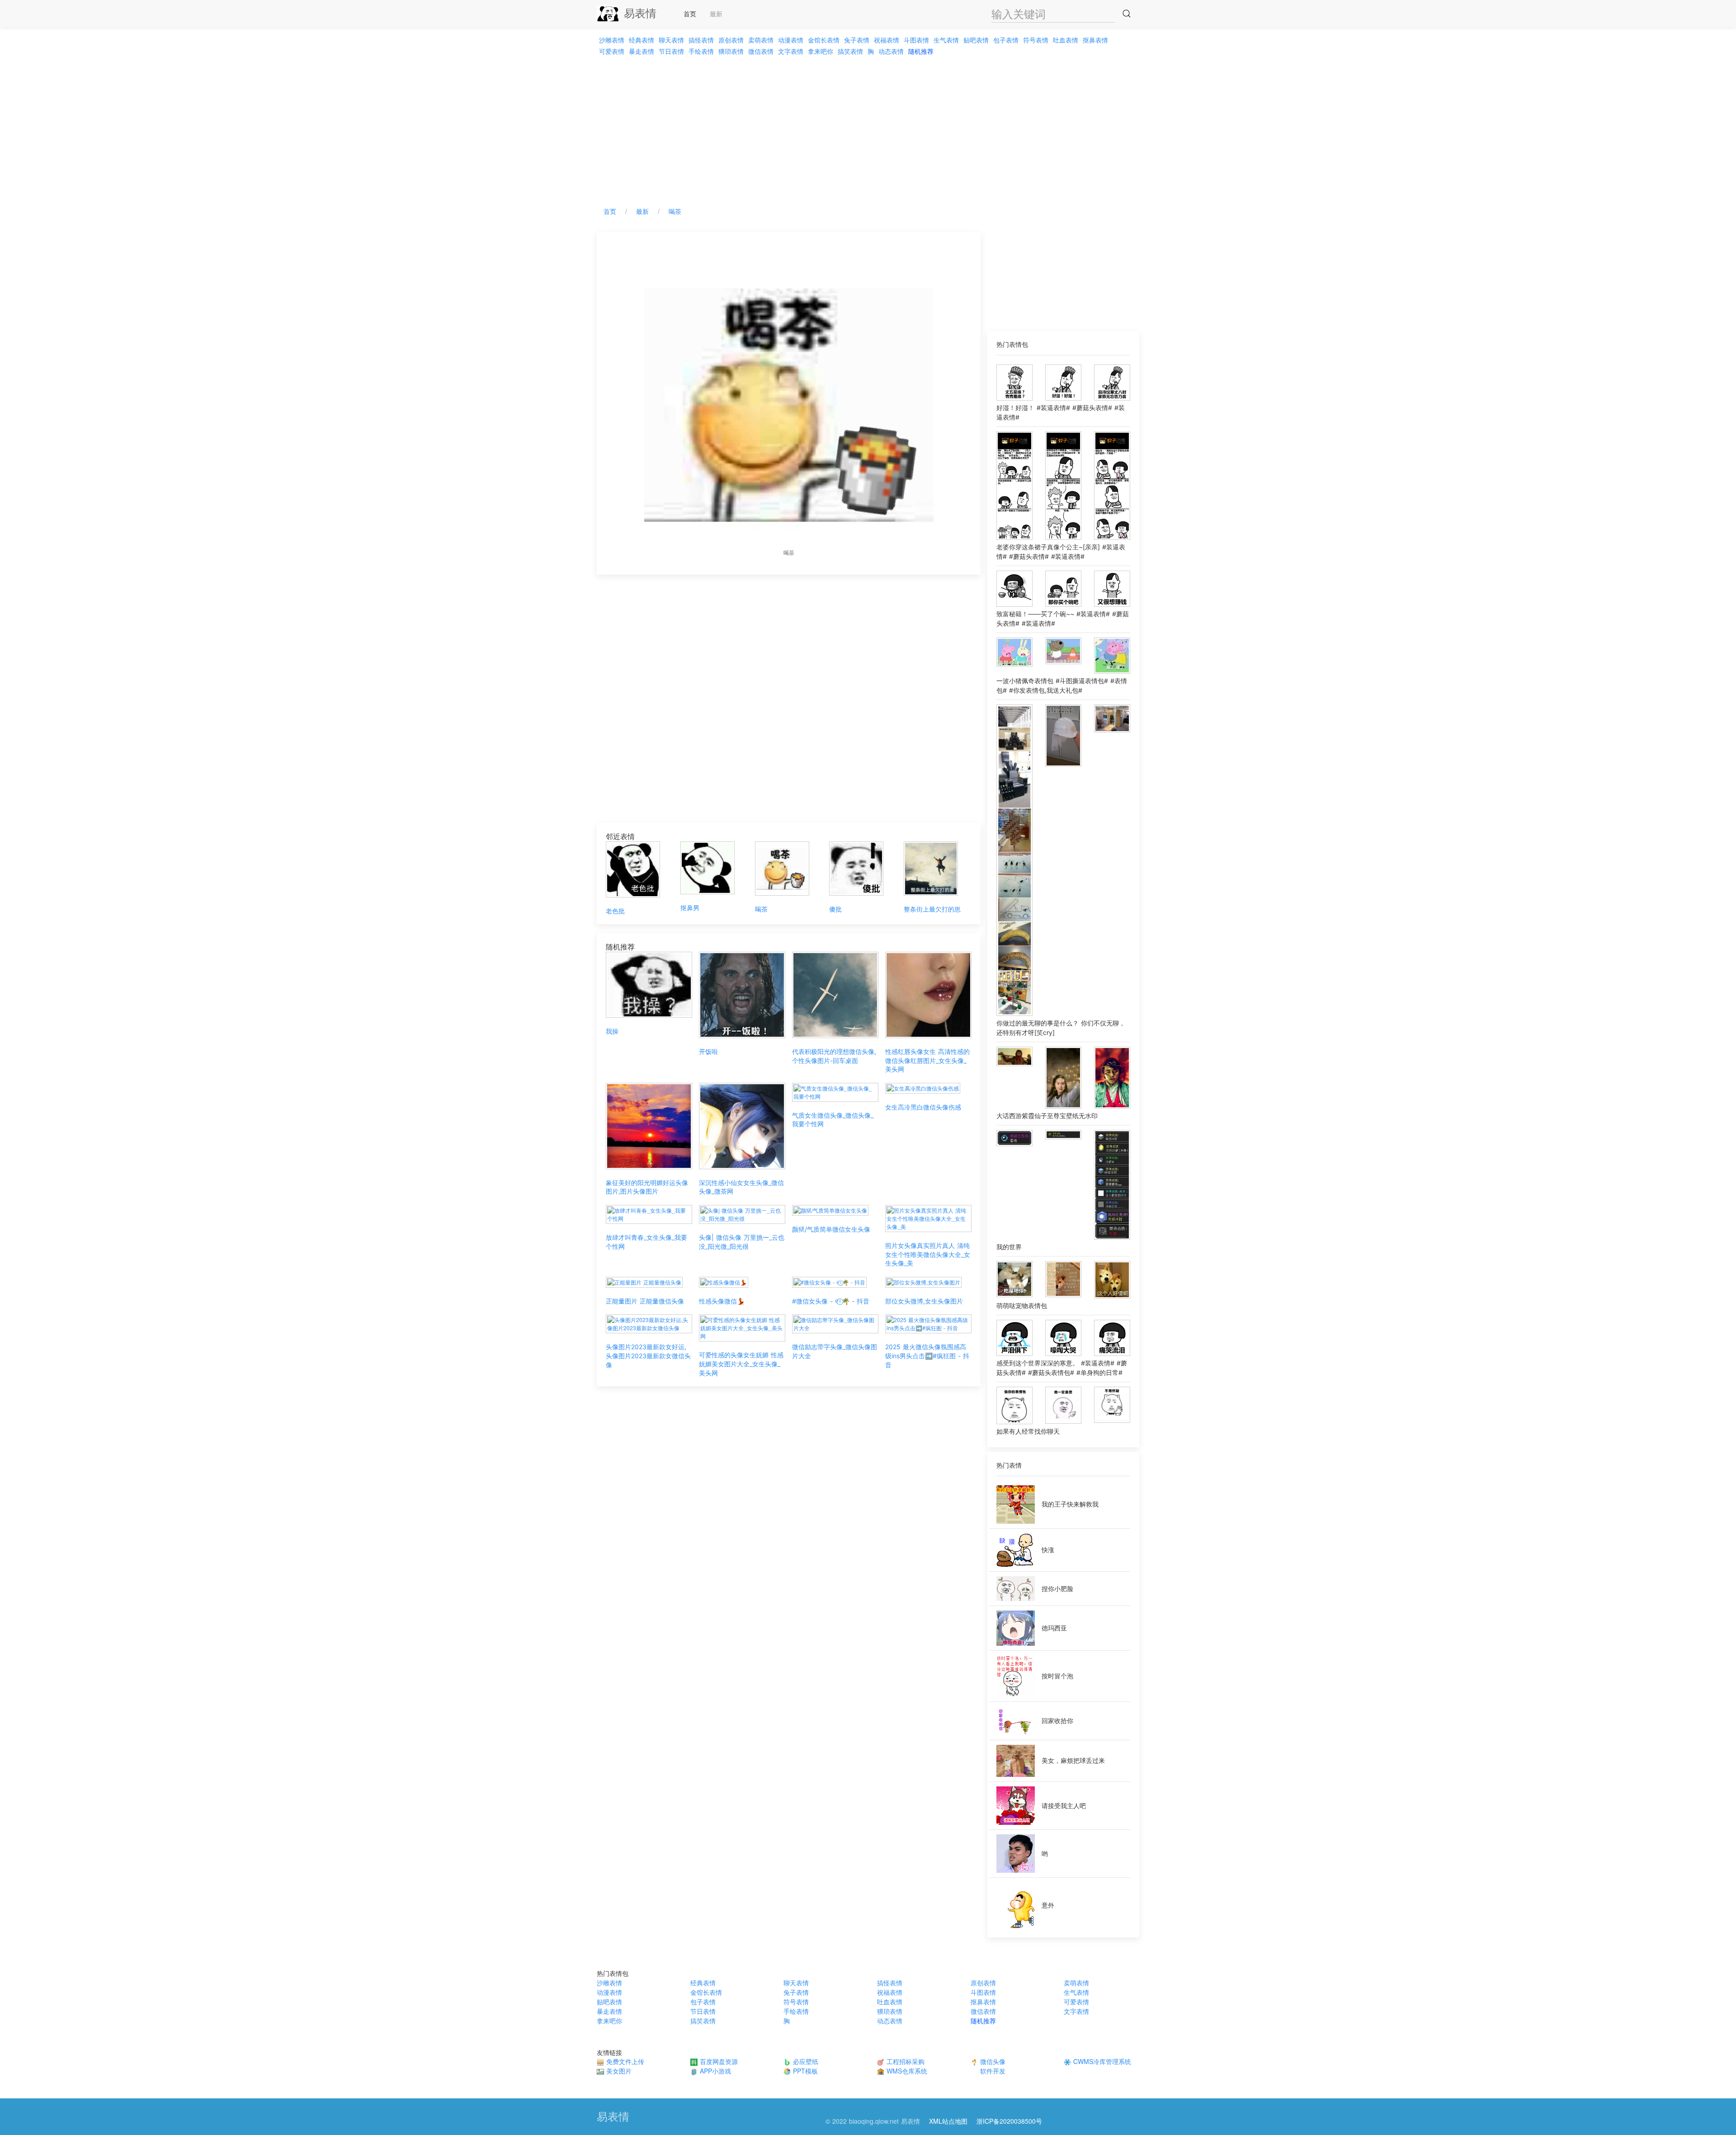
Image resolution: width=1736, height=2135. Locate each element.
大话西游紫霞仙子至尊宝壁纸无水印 (1047, 1116)
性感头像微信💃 (722, 1301)
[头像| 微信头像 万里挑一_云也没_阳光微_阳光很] (742, 1213)
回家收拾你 (1057, 1721)
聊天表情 (671, 40)
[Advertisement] (868, 128)
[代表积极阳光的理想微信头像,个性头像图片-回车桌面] (835, 994)
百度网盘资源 (718, 2061)
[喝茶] (782, 867)
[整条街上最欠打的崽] (931, 867)
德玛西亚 (1054, 1628)
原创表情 (731, 40)
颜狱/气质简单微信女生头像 (831, 1229)
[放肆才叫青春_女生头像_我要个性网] (649, 1213)
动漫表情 (791, 40)
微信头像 (992, 2061)
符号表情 (1036, 40)
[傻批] (856, 867)
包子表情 (1006, 40)
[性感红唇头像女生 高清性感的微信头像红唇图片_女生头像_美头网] (928, 994)
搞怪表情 (701, 40)
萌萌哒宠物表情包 (1022, 1306)
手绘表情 (701, 51)
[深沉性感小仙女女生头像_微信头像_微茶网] (742, 1125)
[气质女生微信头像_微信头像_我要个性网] (835, 1091)
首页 (690, 14)
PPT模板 (804, 2071)
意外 (1048, 1905)
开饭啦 (708, 1051)
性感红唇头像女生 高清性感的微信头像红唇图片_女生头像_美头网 (927, 1060)
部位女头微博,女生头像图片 (924, 1301)
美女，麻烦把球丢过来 (1073, 1760)
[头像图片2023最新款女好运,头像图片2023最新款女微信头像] (649, 1323)
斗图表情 (916, 40)
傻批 (835, 909)
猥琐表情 (731, 51)
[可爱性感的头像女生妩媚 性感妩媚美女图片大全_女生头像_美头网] (742, 1327)
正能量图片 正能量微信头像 (645, 1301)
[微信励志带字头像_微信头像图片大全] (835, 1323)
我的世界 (1009, 1247)
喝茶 (675, 211)
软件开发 (992, 2071)
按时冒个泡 (1057, 1676)
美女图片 (618, 2071)
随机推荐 (921, 51)
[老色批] (633, 868)
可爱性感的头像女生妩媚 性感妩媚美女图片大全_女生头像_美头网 (741, 1364)
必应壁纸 (804, 2061)
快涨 (1048, 1550)
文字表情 (791, 51)
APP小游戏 (714, 2071)
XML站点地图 (948, 2121)
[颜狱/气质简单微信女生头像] (830, 1209)
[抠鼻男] (708, 867)
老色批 (615, 911)
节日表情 (671, 51)
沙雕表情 (612, 40)
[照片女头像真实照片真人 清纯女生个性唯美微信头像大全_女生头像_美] (928, 1217)
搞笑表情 (850, 51)
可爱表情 (612, 51)
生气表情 (946, 40)
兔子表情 (857, 40)
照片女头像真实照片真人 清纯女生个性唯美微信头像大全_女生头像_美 (928, 1254)
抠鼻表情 (1095, 40)
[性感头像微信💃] (724, 1281)
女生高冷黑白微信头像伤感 (923, 1107)
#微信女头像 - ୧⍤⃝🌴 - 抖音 (831, 1301)
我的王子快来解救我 (1070, 1504)
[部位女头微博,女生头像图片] (923, 1281)
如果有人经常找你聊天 (1028, 1431)
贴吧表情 (976, 40)
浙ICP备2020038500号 (1009, 2121)
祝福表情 (887, 40)
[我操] (649, 984)
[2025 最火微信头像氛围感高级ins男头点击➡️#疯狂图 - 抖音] (928, 1323)
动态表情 (891, 51)
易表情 (640, 13)
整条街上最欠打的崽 (932, 909)
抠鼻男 (690, 908)
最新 (716, 14)
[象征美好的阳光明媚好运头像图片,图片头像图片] (649, 1125)
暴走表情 (642, 51)
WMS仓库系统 (906, 2071)
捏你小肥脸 (1057, 1589)
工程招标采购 (904, 2061)
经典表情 (642, 40)
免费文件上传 (624, 2061)
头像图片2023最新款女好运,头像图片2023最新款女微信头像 (648, 1356)
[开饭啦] (742, 994)
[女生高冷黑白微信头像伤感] (923, 1087)
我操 (612, 1031)
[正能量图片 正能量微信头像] (644, 1281)
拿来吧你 (821, 51)
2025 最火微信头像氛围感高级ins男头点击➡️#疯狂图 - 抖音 (927, 1356)
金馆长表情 (824, 40)
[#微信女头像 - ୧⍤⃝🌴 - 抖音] (829, 1281)
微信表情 (761, 51)
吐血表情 (1066, 40)
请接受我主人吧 (1064, 1806)
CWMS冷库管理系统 (1101, 2061)
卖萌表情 (761, 40)
